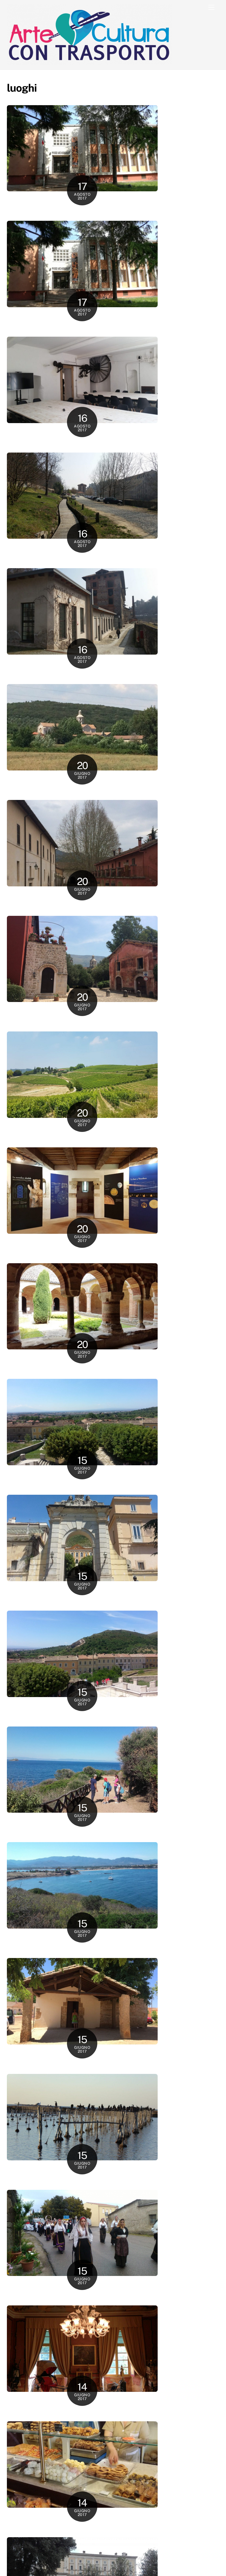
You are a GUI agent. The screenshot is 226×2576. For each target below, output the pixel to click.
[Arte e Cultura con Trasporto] (90, 62)
